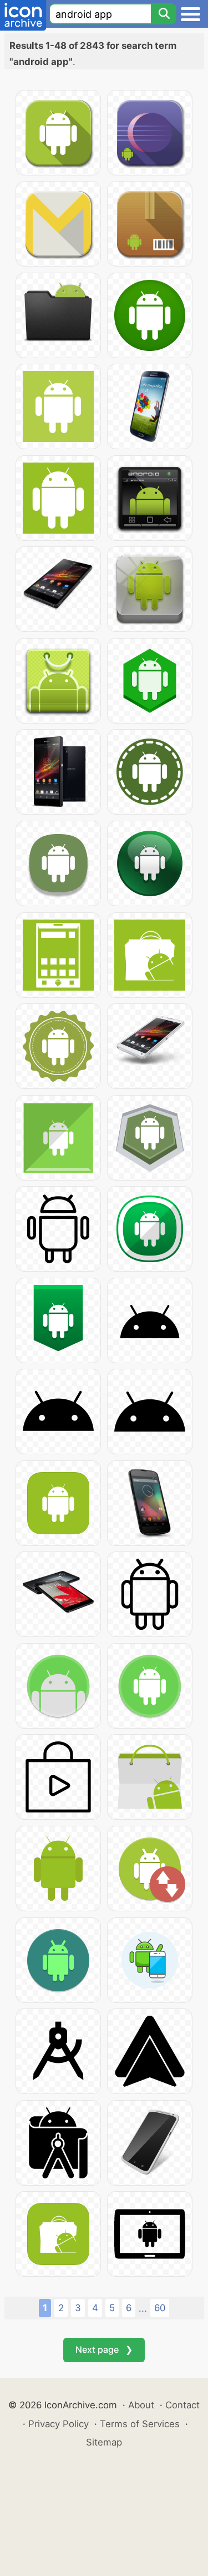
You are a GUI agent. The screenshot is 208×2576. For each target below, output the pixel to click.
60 (160, 2308)
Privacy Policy (59, 2424)
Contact (182, 2405)
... (143, 2308)
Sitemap (104, 2442)
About (141, 2405)
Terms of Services (140, 2424)
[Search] (164, 14)
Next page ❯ (104, 2349)
